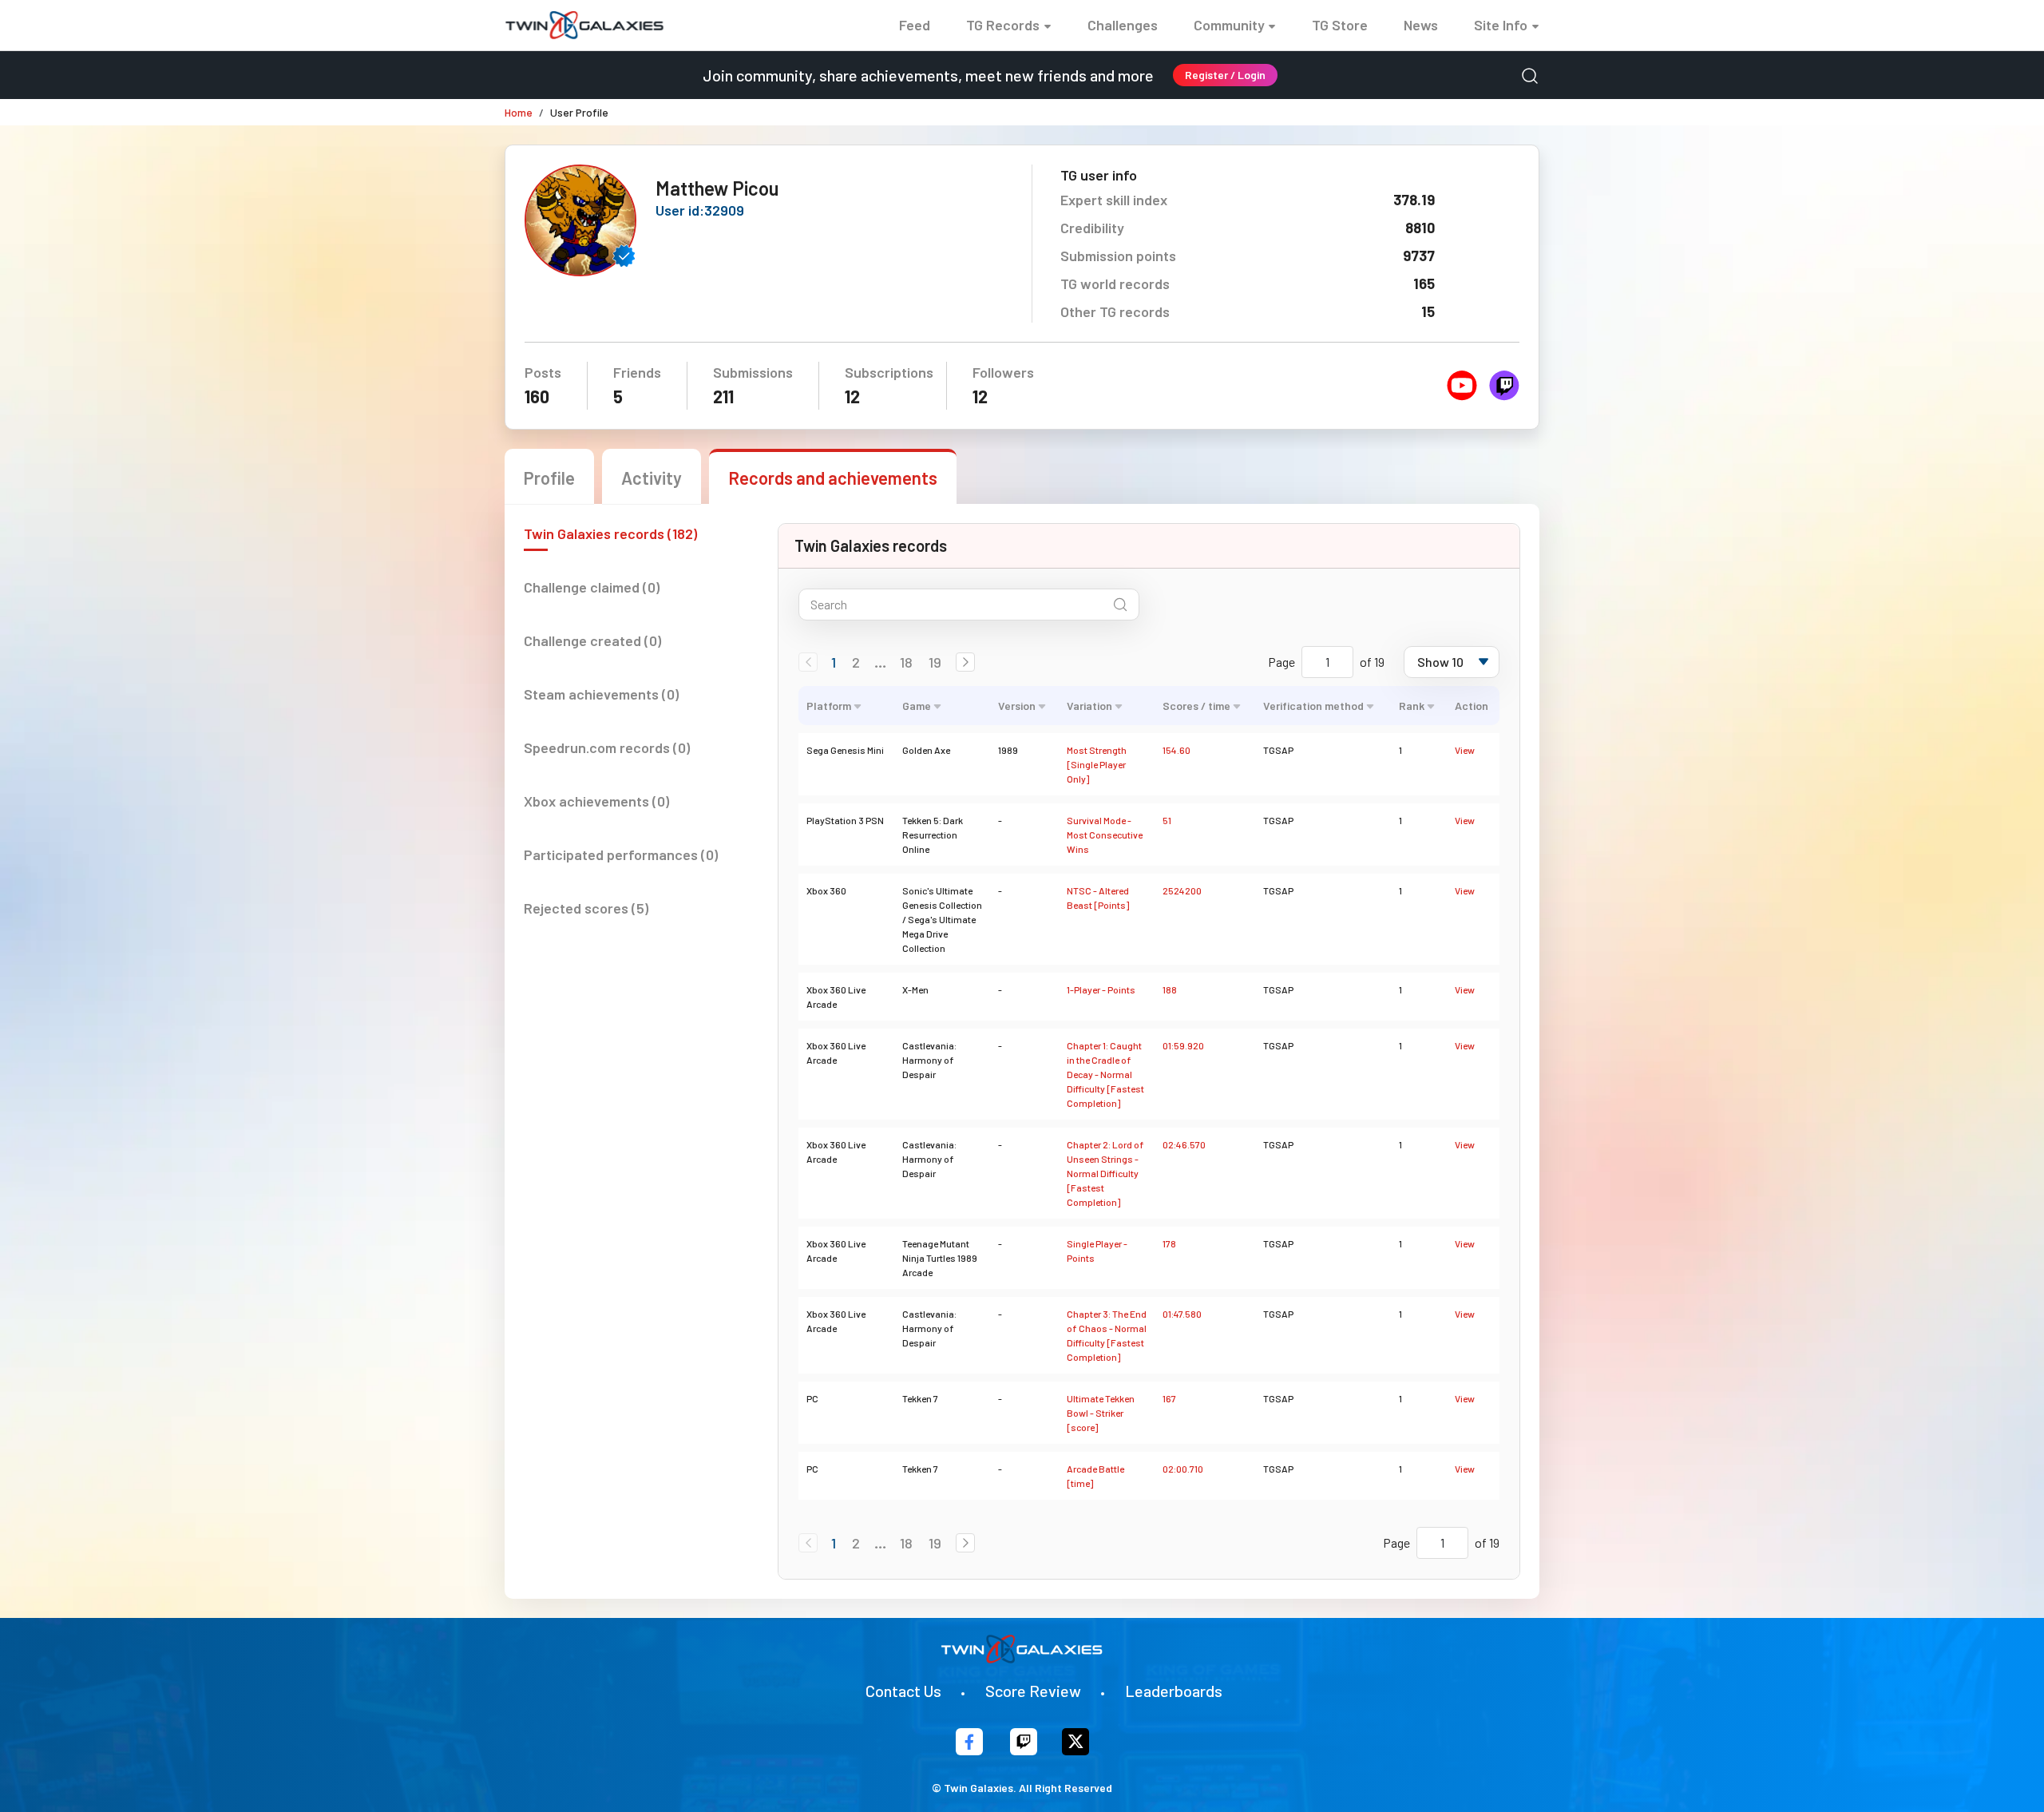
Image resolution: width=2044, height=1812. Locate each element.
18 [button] (906, 662)
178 (1169, 1243)
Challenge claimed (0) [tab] (592, 587)
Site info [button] (1501, 25)
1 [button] (834, 662)
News (1421, 25)
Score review (1033, 1691)
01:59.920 (1183, 1045)
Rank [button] (1412, 706)
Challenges (1123, 25)
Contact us (903, 1691)
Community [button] (1229, 25)
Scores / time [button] (1196, 706)
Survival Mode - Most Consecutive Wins (1105, 835)
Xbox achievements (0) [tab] (596, 801)
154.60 (1176, 750)
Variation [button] (1089, 706)
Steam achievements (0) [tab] (601, 694)
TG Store (1340, 25)
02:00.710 (1183, 1469)
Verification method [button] (1313, 706)
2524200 (1182, 890)
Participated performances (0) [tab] (621, 854)
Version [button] (1017, 706)
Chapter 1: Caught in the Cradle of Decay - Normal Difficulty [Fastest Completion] (1105, 1074)
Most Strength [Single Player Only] (1097, 764)
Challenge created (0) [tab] (592, 640)
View (1465, 750)
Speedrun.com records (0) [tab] (607, 747)
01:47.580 (1182, 1314)
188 (1170, 989)
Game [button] (917, 706)
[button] (965, 662)
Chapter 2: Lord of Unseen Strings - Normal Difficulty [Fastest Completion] (1105, 1173)
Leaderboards (1174, 1691)
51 (1167, 820)
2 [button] (856, 662)
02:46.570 (1184, 1144)
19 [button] (935, 662)
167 (1169, 1398)
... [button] (880, 662)
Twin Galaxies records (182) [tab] (610, 533)
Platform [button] (829, 706)
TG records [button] (1003, 25)
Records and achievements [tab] (833, 478)
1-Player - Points (1101, 989)
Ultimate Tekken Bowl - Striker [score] (1101, 1413)
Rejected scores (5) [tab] (586, 908)
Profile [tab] (549, 478)
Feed (915, 25)
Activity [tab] (652, 478)
